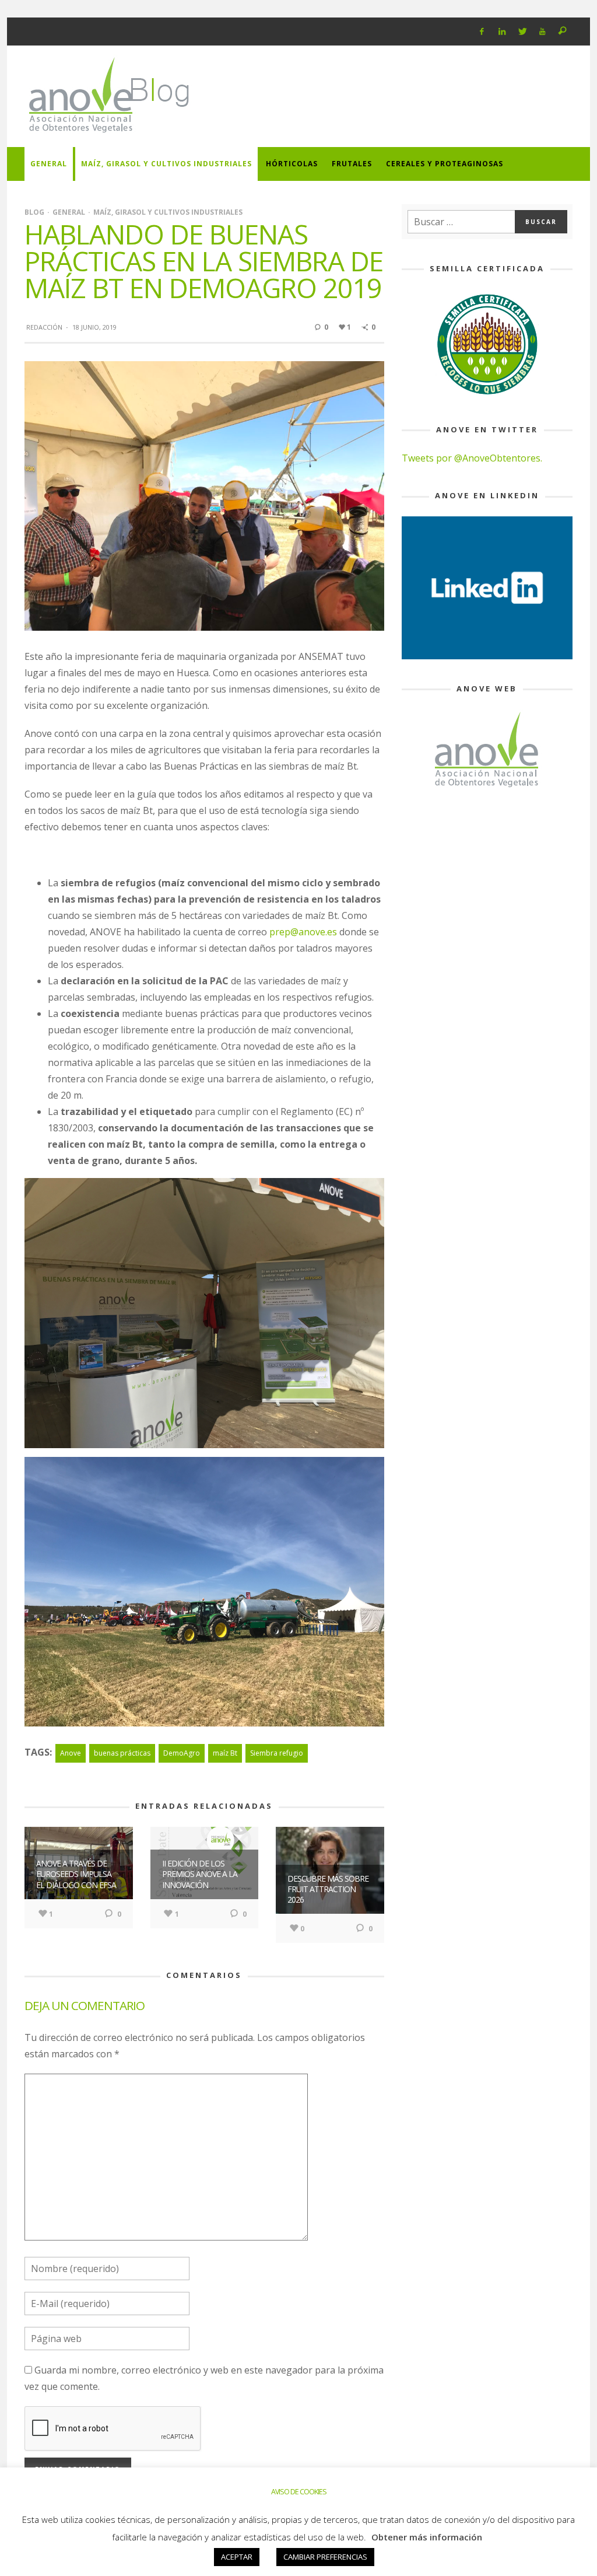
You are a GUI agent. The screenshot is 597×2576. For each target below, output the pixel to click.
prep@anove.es (303, 932)
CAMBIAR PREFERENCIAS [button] (325, 2557)
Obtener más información (427, 2537)
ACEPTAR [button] (237, 2557)
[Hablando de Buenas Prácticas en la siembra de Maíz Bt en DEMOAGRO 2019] (204, 495)
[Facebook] (482, 32)
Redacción (44, 327)
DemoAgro (182, 1753)
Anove (71, 1753)
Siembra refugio (277, 1753)
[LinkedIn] (502, 32)
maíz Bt (225, 1753)
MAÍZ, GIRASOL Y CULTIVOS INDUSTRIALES (168, 212)
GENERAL (69, 212)
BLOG (34, 212)
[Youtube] (542, 32)
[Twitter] (522, 32)
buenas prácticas (122, 1753)
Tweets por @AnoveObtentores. (472, 458)
